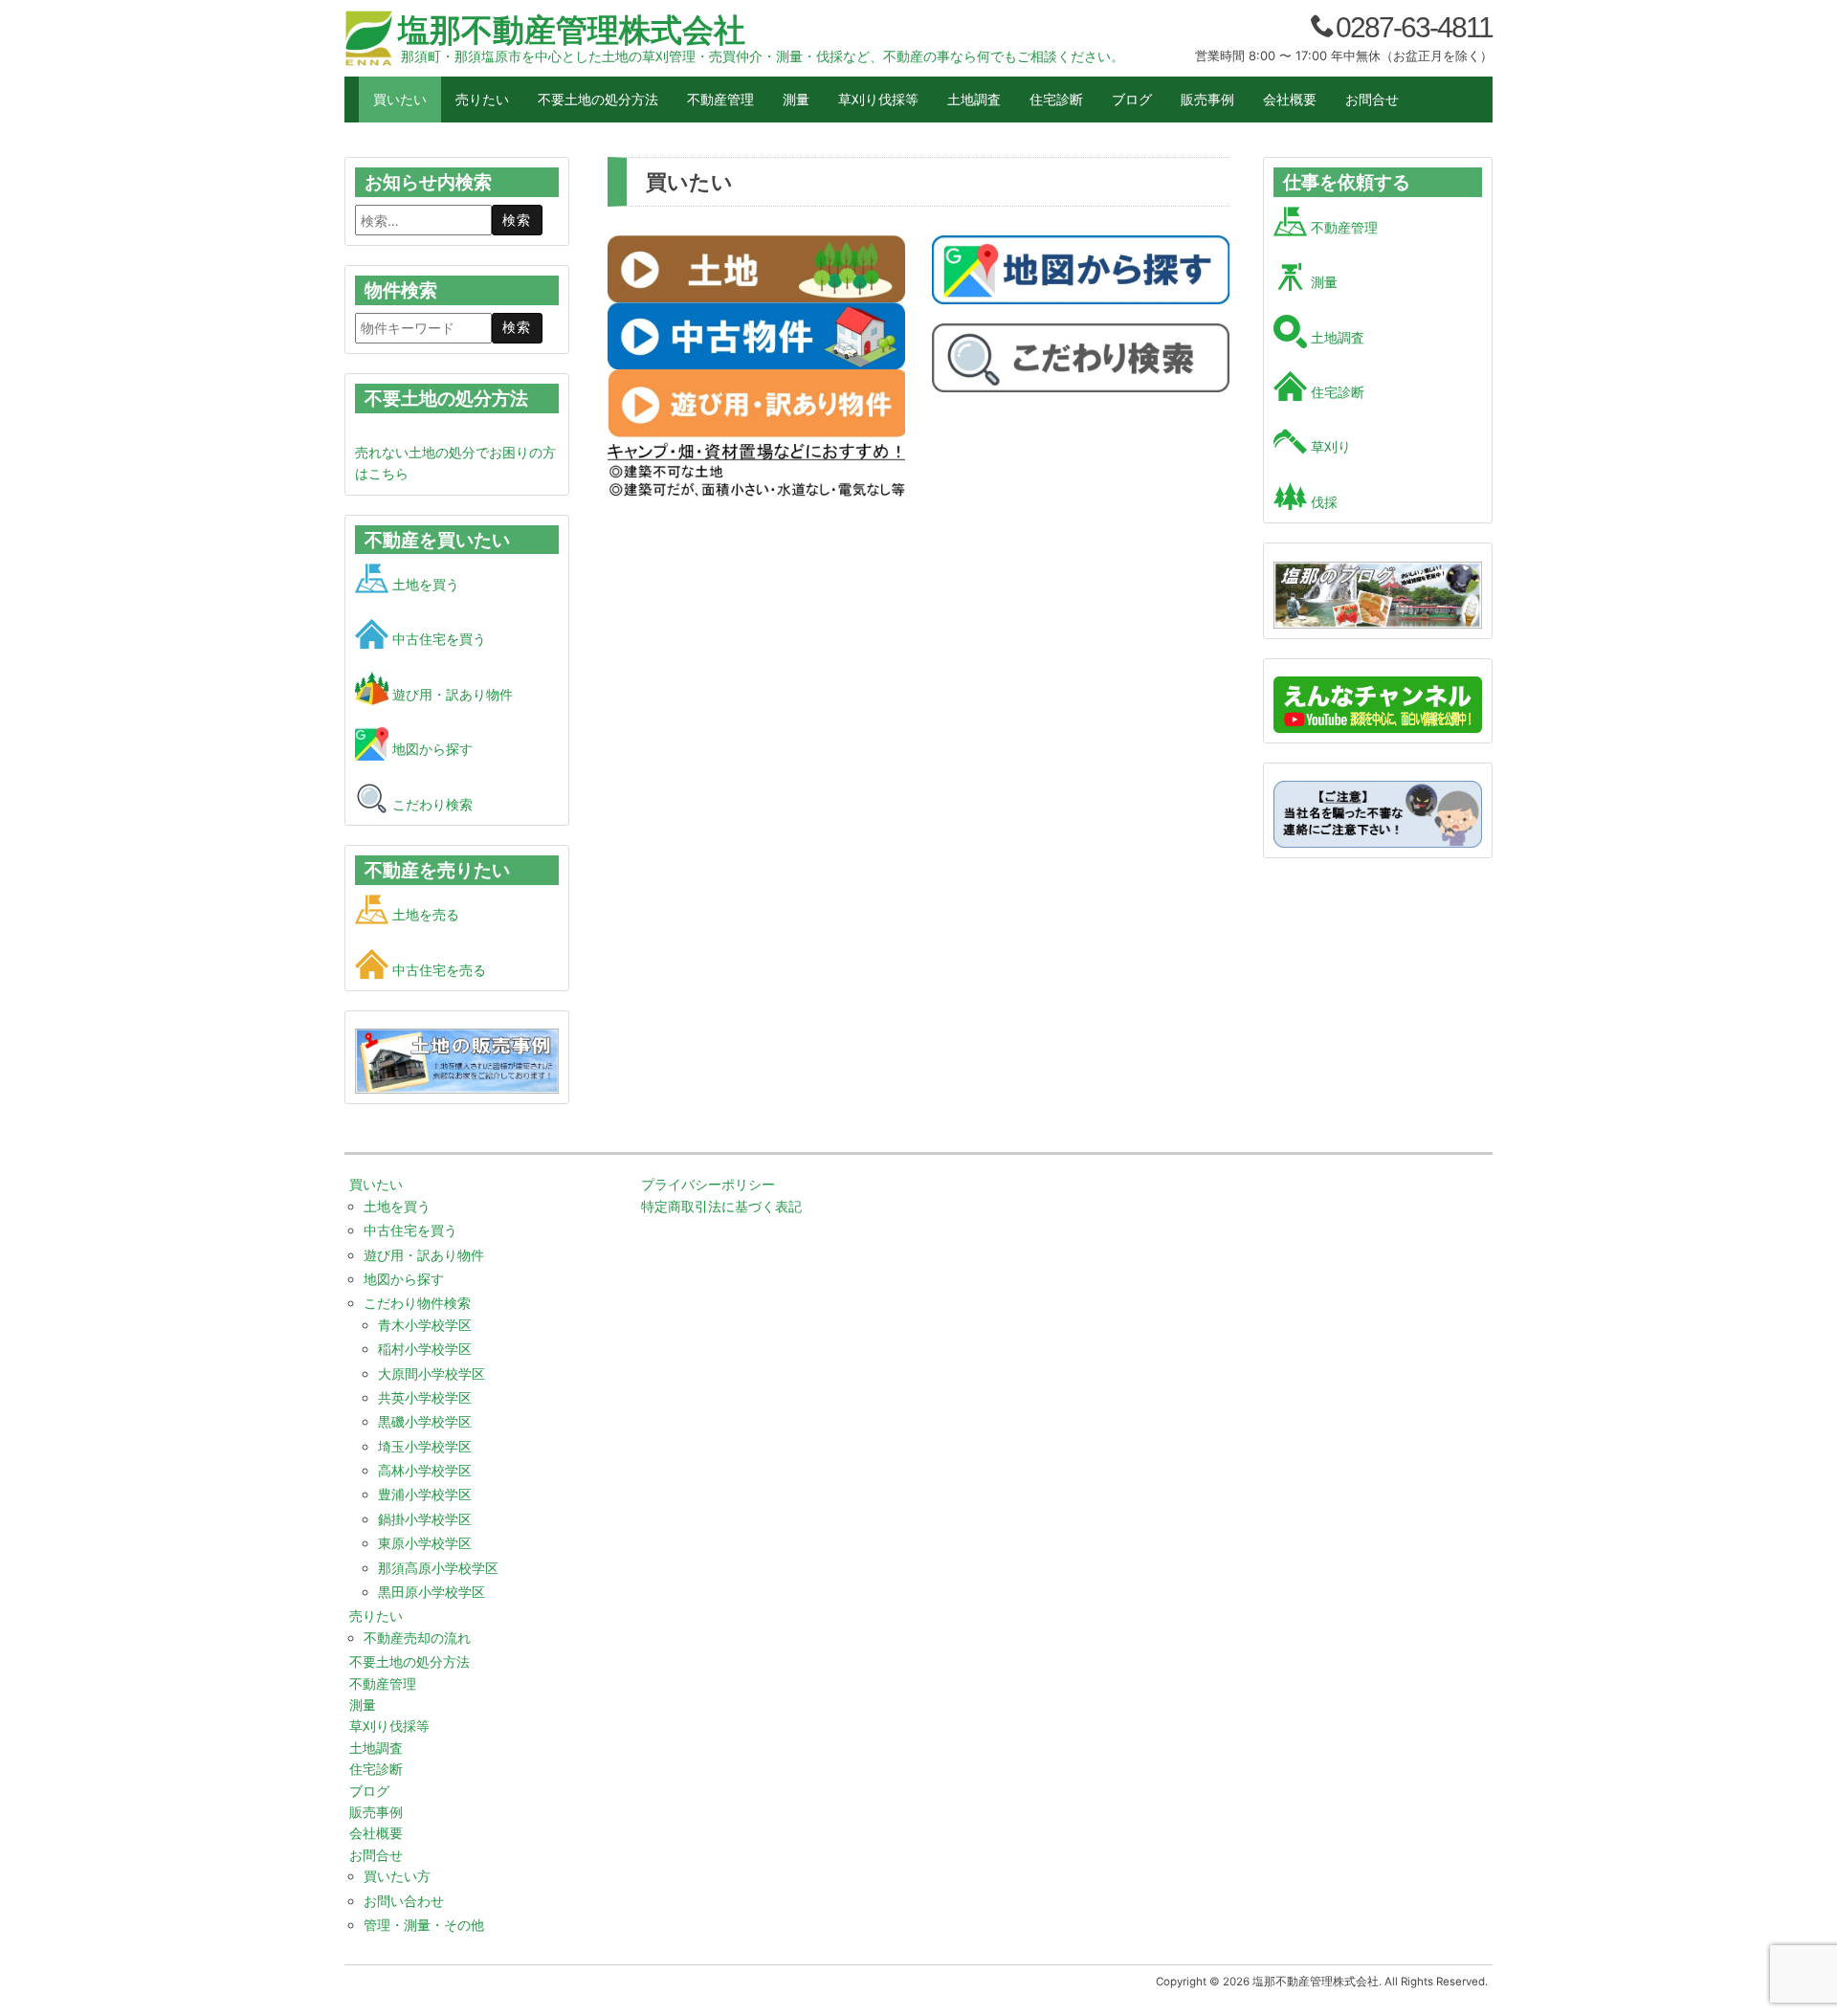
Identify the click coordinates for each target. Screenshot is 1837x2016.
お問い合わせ (404, 1901)
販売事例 (1207, 99)
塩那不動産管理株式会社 (572, 30)
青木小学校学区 (425, 1325)
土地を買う (424, 584)
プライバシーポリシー (708, 1184)
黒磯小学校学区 (425, 1421)
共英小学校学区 (425, 1397)
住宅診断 (1056, 99)
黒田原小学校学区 (432, 1592)
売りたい (482, 99)
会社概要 (1290, 99)
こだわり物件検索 (417, 1303)
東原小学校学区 (425, 1543)
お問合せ (1372, 99)
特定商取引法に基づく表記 (721, 1206)
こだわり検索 (431, 804)
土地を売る (424, 914)
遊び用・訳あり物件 (451, 694)
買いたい (400, 99)
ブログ (1132, 99)
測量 (796, 99)
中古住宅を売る (437, 970)
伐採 (1322, 502)
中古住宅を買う (437, 639)
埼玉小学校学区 (425, 1446)
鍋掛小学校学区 (425, 1519)
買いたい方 (397, 1876)
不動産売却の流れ (417, 1638)
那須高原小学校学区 (438, 1568)
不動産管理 (720, 99)
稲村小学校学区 (425, 1349)
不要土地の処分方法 (598, 99)
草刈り (1329, 446)
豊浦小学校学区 (425, 1494)
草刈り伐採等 (878, 99)
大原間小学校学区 (432, 1374)
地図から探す (431, 749)
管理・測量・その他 (424, 1925)
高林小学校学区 (425, 1470)
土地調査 (974, 99)
